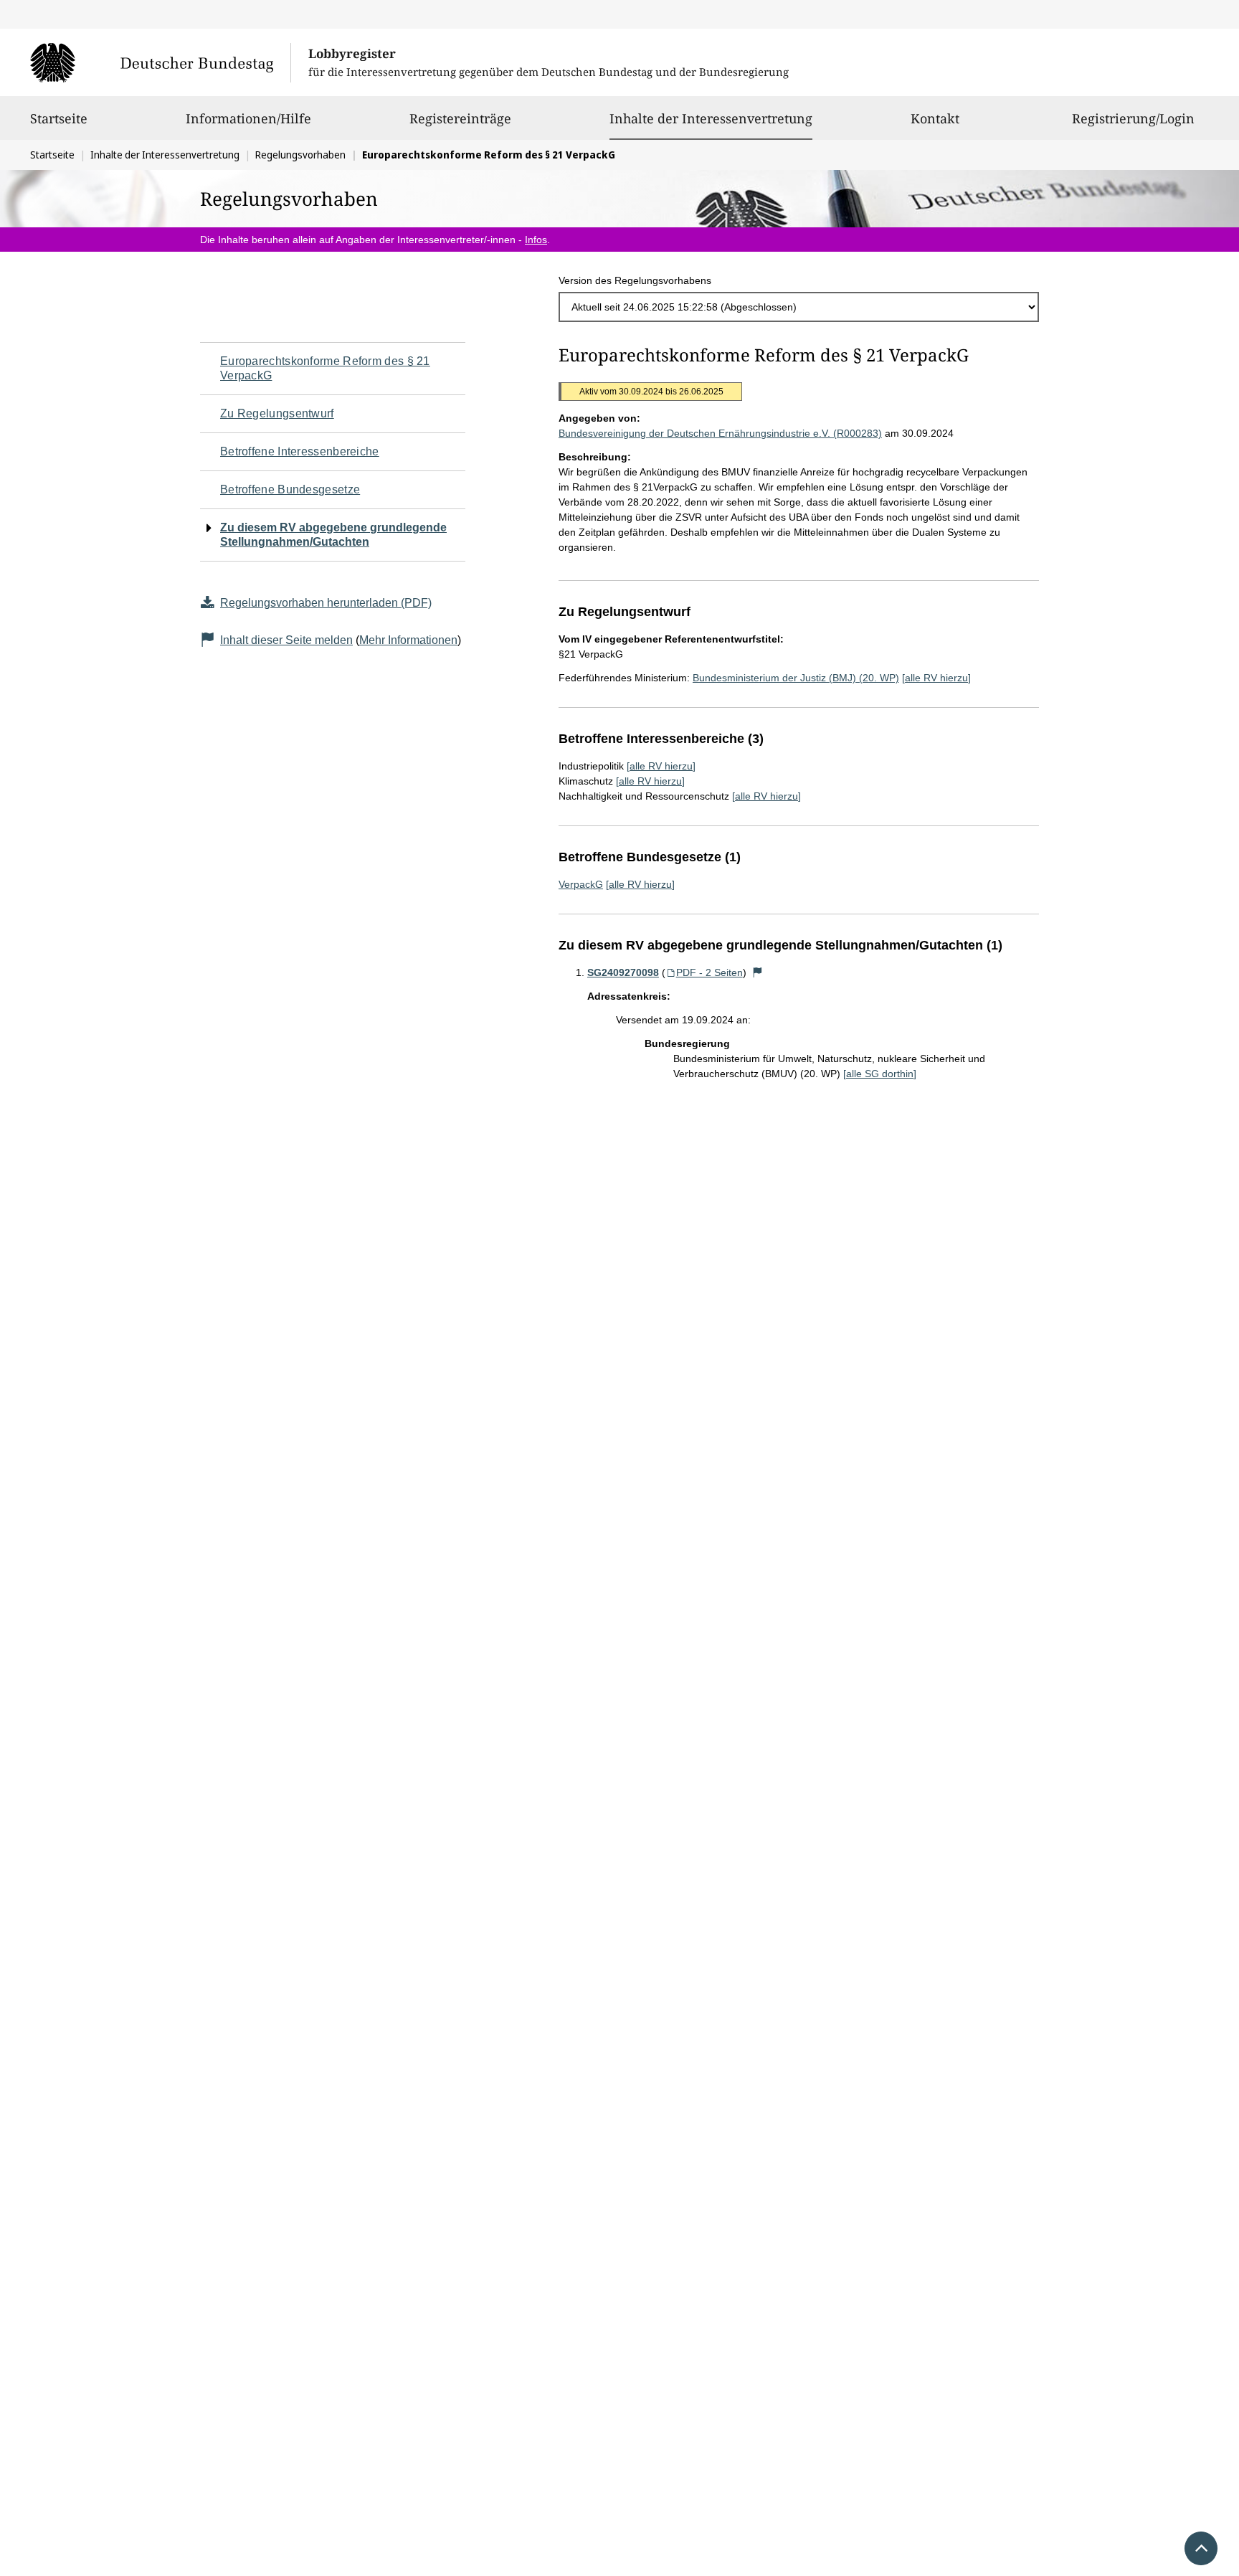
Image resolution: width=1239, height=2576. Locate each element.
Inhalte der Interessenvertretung (711, 118)
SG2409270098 (623, 972)
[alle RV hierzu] (936, 678)
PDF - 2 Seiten (709, 972)
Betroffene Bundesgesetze (290, 489)
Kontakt (935, 118)
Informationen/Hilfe (248, 118)
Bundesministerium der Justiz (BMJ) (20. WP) (796, 678)
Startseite (59, 118)
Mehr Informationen (408, 640)
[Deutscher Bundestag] (160, 62)
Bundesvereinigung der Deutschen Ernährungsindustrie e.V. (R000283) (720, 433)
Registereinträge (460, 118)
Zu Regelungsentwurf (277, 413)
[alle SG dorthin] (880, 1074)
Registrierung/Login (1133, 118)
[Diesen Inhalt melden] (758, 972)
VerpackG (581, 884)
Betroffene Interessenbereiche (300, 451)
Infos (536, 240)
